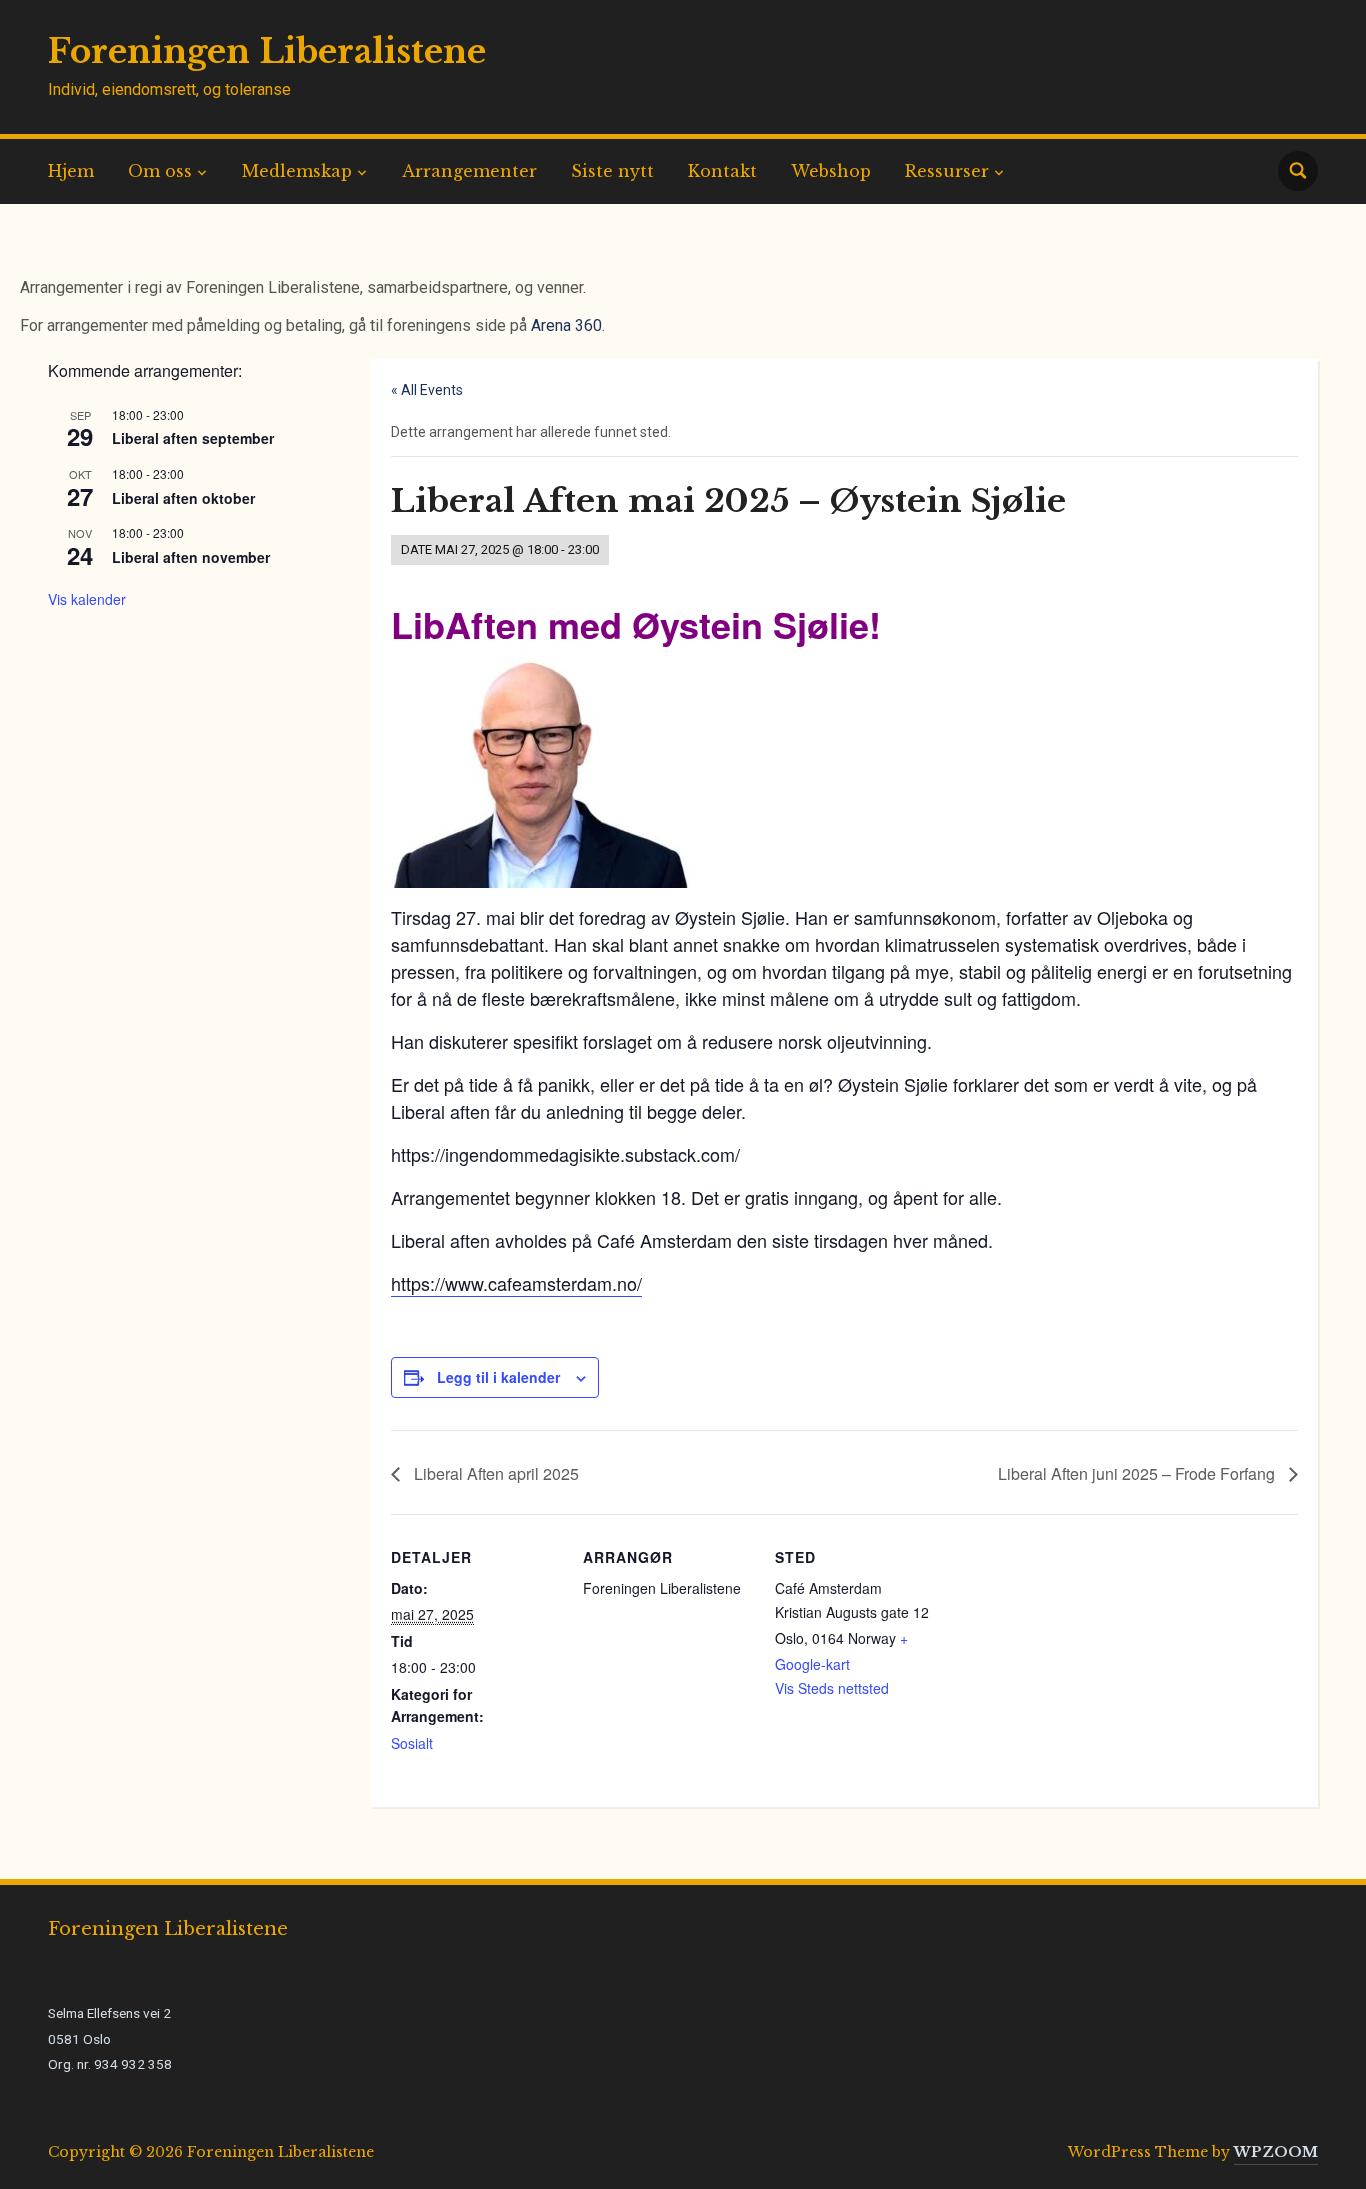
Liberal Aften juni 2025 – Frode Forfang (1138, 1473)
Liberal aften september (193, 438)
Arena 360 (566, 325)
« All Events (427, 390)
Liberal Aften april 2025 (494, 1473)
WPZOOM (1276, 2152)
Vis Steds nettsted (832, 1688)
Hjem (71, 171)
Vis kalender (87, 599)
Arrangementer (469, 171)
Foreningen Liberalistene (267, 51)
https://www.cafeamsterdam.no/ (516, 1283)
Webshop (831, 171)
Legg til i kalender (498, 1377)
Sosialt (412, 1743)
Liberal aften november (191, 557)
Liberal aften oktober (183, 498)
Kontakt (722, 171)
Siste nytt (612, 171)
